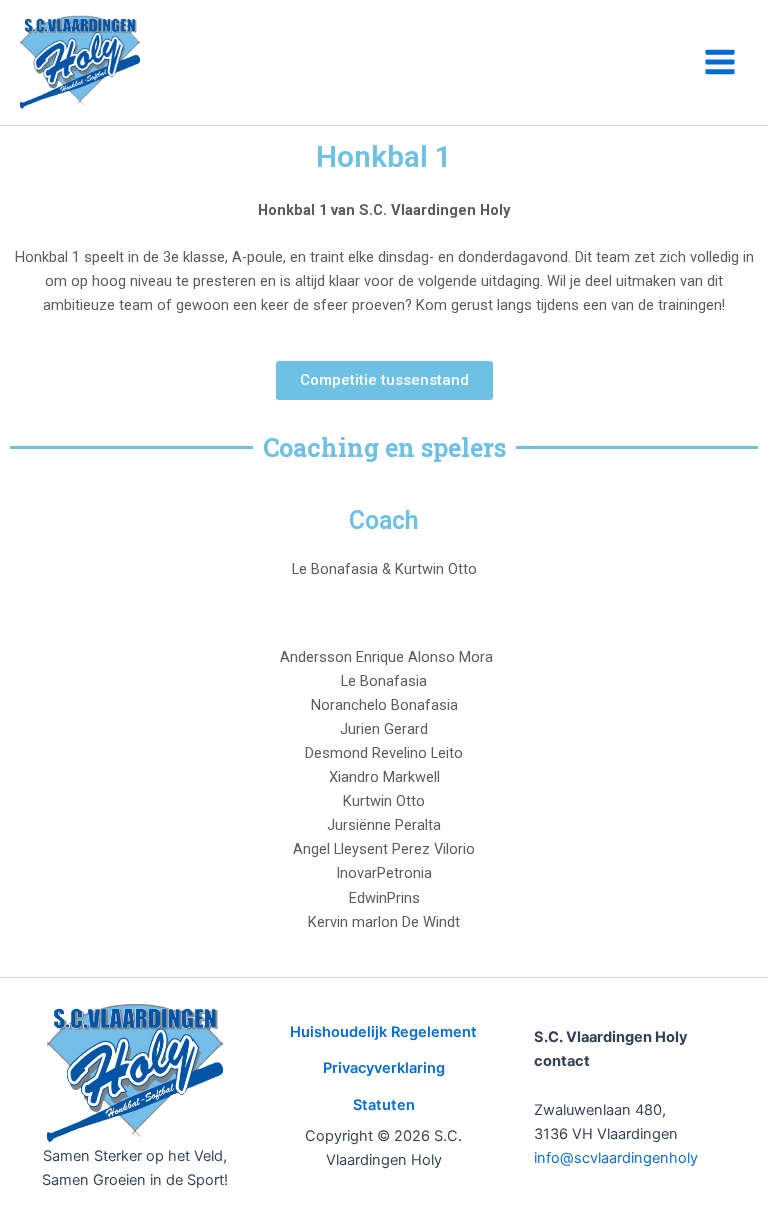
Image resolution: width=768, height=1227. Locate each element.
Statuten (384, 1105)
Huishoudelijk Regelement (383, 1032)
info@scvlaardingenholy (616, 1158)
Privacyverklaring (384, 1068)
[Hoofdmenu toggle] (720, 62)
